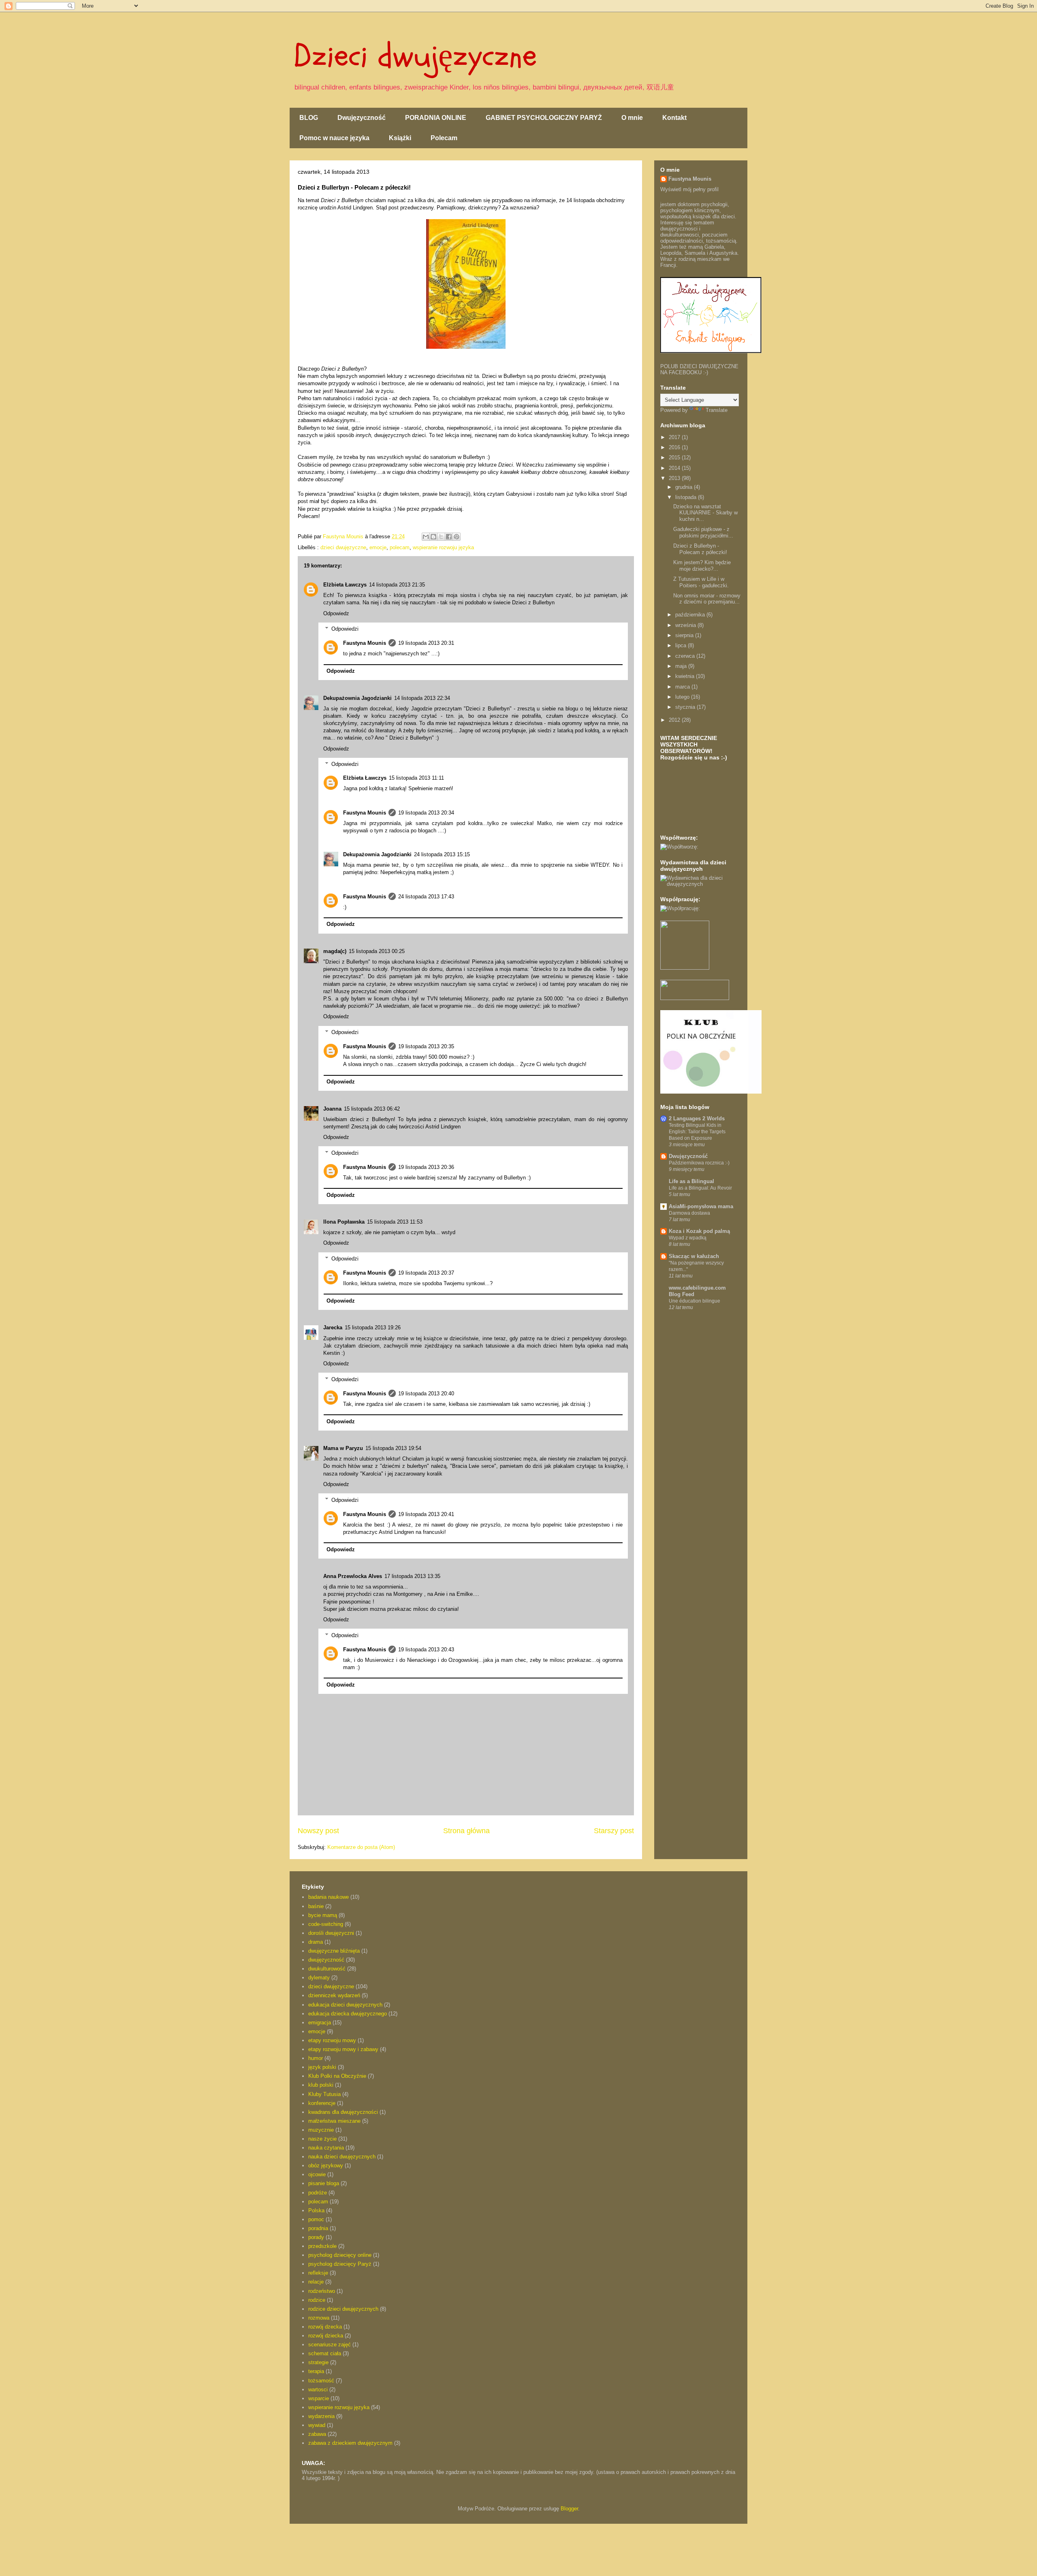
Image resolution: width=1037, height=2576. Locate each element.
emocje (378, 547)
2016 (675, 447)
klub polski (321, 2085)
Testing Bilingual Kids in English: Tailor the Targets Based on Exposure (697, 1132)
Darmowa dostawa (689, 1213)
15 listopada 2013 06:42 (372, 1109)
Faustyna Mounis (365, 643)
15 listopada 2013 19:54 (393, 1448)
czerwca (686, 656)
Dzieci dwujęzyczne (415, 56)
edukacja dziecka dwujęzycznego (348, 2014)
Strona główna (466, 1831)
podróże (318, 2193)
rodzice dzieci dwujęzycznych (343, 2309)
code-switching (326, 1924)
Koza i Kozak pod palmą (699, 1231)
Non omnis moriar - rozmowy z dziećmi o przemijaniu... (707, 599)
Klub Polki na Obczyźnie (337, 2076)
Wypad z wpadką (688, 1238)
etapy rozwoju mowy (332, 2040)
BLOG (309, 118)
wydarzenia (321, 2416)
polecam (400, 547)
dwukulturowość (327, 1969)
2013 (675, 478)
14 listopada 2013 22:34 (422, 698)
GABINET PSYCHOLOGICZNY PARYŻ (544, 118)
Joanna (332, 1109)
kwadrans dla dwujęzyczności (343, 2112)
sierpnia (685, 635)
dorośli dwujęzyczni (331, 1933)
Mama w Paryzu (343, 1448)
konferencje (322, 2103)
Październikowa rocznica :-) (699, 1163)
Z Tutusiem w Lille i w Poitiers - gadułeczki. (701, 582)
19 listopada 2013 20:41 (426, 1514)
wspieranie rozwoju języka (443, 547)
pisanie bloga (324, 2183)
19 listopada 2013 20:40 (426, 1394)
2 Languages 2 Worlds (697, 1118)
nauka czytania (326, 2148)
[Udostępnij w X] (441, 537)
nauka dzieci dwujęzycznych (342, 2157)
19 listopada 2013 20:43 (426, 1649)
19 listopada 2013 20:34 (426, 813)
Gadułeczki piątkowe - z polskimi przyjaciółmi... (703, 532)
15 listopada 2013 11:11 (416, 778)
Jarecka (333, 1327)
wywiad (317, 2425)
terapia (316, 2371)
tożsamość (321, 2381)
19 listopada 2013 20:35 (426, 1046)
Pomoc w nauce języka (334, 138)
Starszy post (614, 1831)
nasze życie (322, 2139)
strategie (318, 2362)
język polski (322, 2067)
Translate (717, 410)
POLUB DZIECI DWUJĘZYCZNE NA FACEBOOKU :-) (699, 369)
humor (316, 2058)
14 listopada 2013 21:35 (397, 585)
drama (316, 1942)
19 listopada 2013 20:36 (426, 1167)
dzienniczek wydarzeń (334, 1995)
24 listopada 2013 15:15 (442, 854)
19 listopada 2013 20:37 (426, 1273)
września (686, 625)
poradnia (318, 2228)
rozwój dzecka (325, 2327)
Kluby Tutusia (324, 2094)
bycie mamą (323, 1915)
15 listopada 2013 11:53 (395, 1222)
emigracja (320, 2023)
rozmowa (319, 2318)
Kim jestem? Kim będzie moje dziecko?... (702, 566)
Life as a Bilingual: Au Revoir (700, 1188)
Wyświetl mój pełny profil (689, 189)
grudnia (685, 487)
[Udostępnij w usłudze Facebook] (449, 537)
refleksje (318, 2273)
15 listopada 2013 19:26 (373, 1327)
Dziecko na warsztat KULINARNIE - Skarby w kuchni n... (705, 513)
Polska (316, 2210)
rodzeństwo (322, 2291)
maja (682, 666)
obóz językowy (326, 2166)
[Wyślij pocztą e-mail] (426, 537)
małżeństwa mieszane (334, 2121)
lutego (683, 697)
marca (683, 687)
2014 (675, 468)
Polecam (444, 138)
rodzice (317, 2300)
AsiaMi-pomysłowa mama (701, 1206)
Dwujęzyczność (362, 118)
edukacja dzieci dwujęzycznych (345, 2005)
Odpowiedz (336, 613)
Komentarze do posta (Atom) (361, 1847)
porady (316, 2237)
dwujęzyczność (326, 1960)
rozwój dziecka (326, 2336)
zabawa (317, 2434)
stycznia (686, 707)
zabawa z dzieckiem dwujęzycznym (350, 2443)
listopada (687, 497)
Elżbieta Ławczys (345, 585)
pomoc (316, 2219)
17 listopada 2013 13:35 (412, 1576)
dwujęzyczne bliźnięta (334, 1951)
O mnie (632, 118)
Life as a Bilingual (691, 1181)
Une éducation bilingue (695, 1301)
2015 (675, 457)
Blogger (569, 2509)
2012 (675, 720)
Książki (400, 138)
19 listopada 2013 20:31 (426, 643)
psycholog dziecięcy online (340, 2255)
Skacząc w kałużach (694, 1256)
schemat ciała (325, 2353)
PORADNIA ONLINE (436, 118)
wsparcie (319, 2398)
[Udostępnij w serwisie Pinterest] (457, 537)
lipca (682, 645)
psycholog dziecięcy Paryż (340, 2264)
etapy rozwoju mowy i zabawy (343, 2049)
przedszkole (322, 2246)
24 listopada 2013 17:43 (426, 897)
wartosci (318, 2389)
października (691, 615)
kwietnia (686, 676)
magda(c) (335, 951)
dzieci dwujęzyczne (343, 547)
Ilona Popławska (344, 1222)
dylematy (319, 1978)
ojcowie (317, 2174)
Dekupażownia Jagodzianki (357, 698)
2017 (675, 437)
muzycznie (321, 2130)
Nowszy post (318, 1831)
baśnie (316, 1906)
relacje (316, 2282)
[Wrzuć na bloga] (433, 537)
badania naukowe (329, 1897)
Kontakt (674, 118)
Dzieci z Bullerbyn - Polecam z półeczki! (700, 549)
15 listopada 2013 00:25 (377, 951)
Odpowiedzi (345, 629)
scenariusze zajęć (330, 2345)
